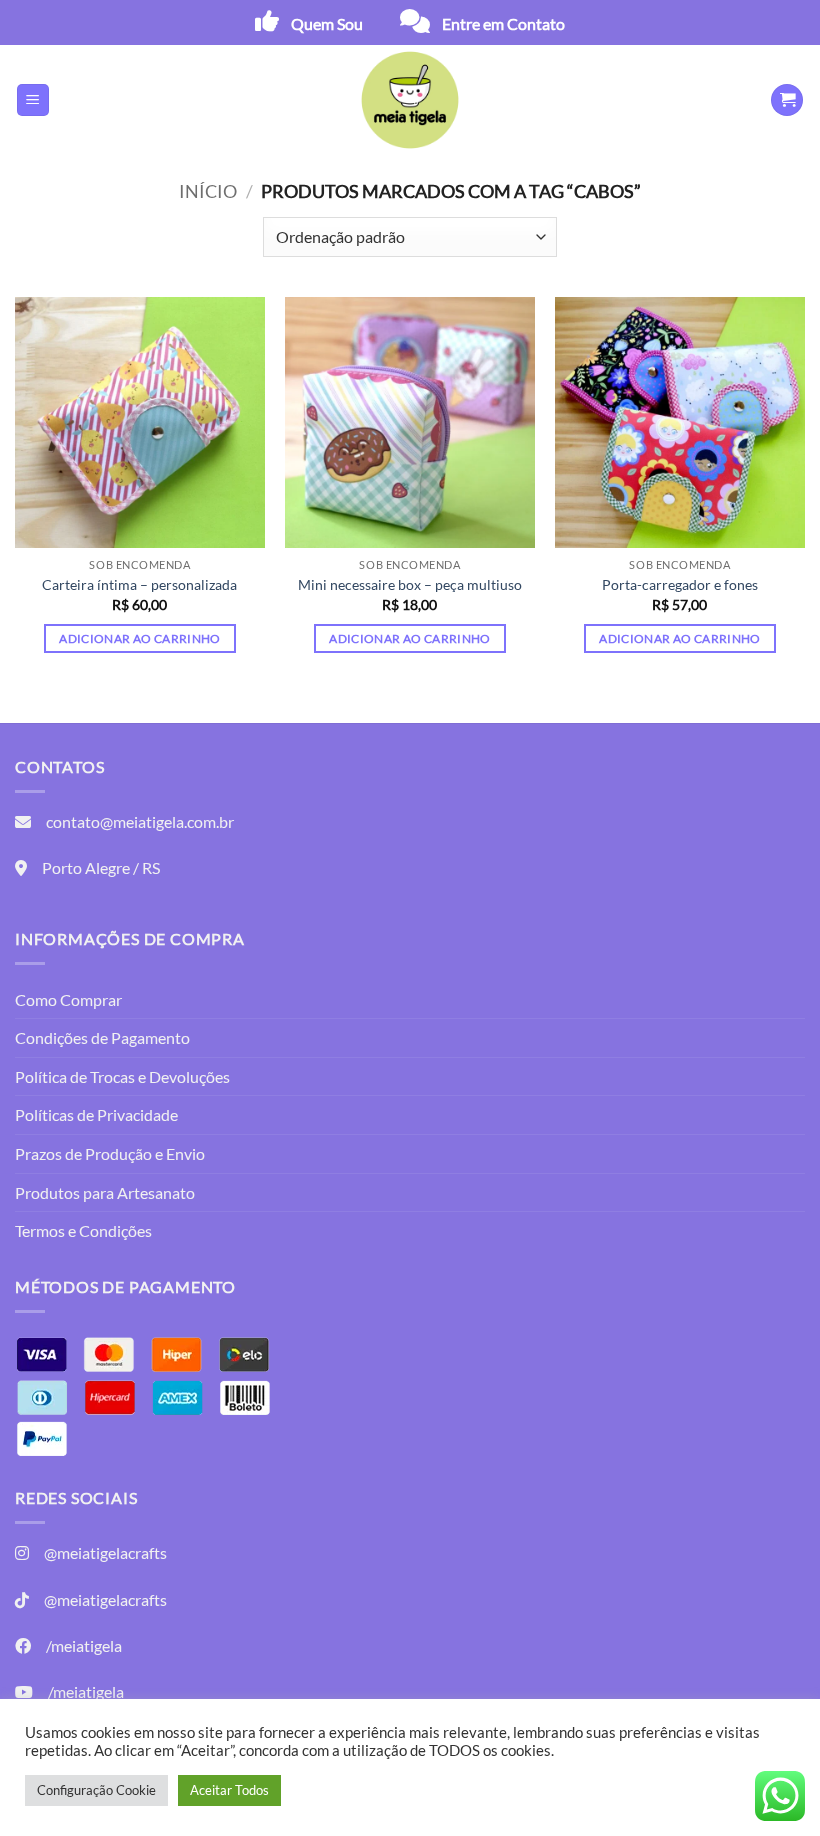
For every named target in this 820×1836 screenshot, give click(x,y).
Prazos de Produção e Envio (110, 1153)
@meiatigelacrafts (105, 1552)
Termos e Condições (83, 1230)
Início (208, 191)
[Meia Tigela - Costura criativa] (410, 100)
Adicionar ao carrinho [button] (139, 638)
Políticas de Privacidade (96, 1114)
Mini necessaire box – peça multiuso (410, 584)
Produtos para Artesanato (105, 1192)
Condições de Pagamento (102, 1037)
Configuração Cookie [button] (96, 1790)
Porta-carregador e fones (680, 584)
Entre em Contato (503, 23)
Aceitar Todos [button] (229, 1790)
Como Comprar (68, 999)
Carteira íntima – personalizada (139, 584)
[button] (33, 100)
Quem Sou (327, 23)
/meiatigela (84, 1645)
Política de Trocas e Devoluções (122, 1076)
